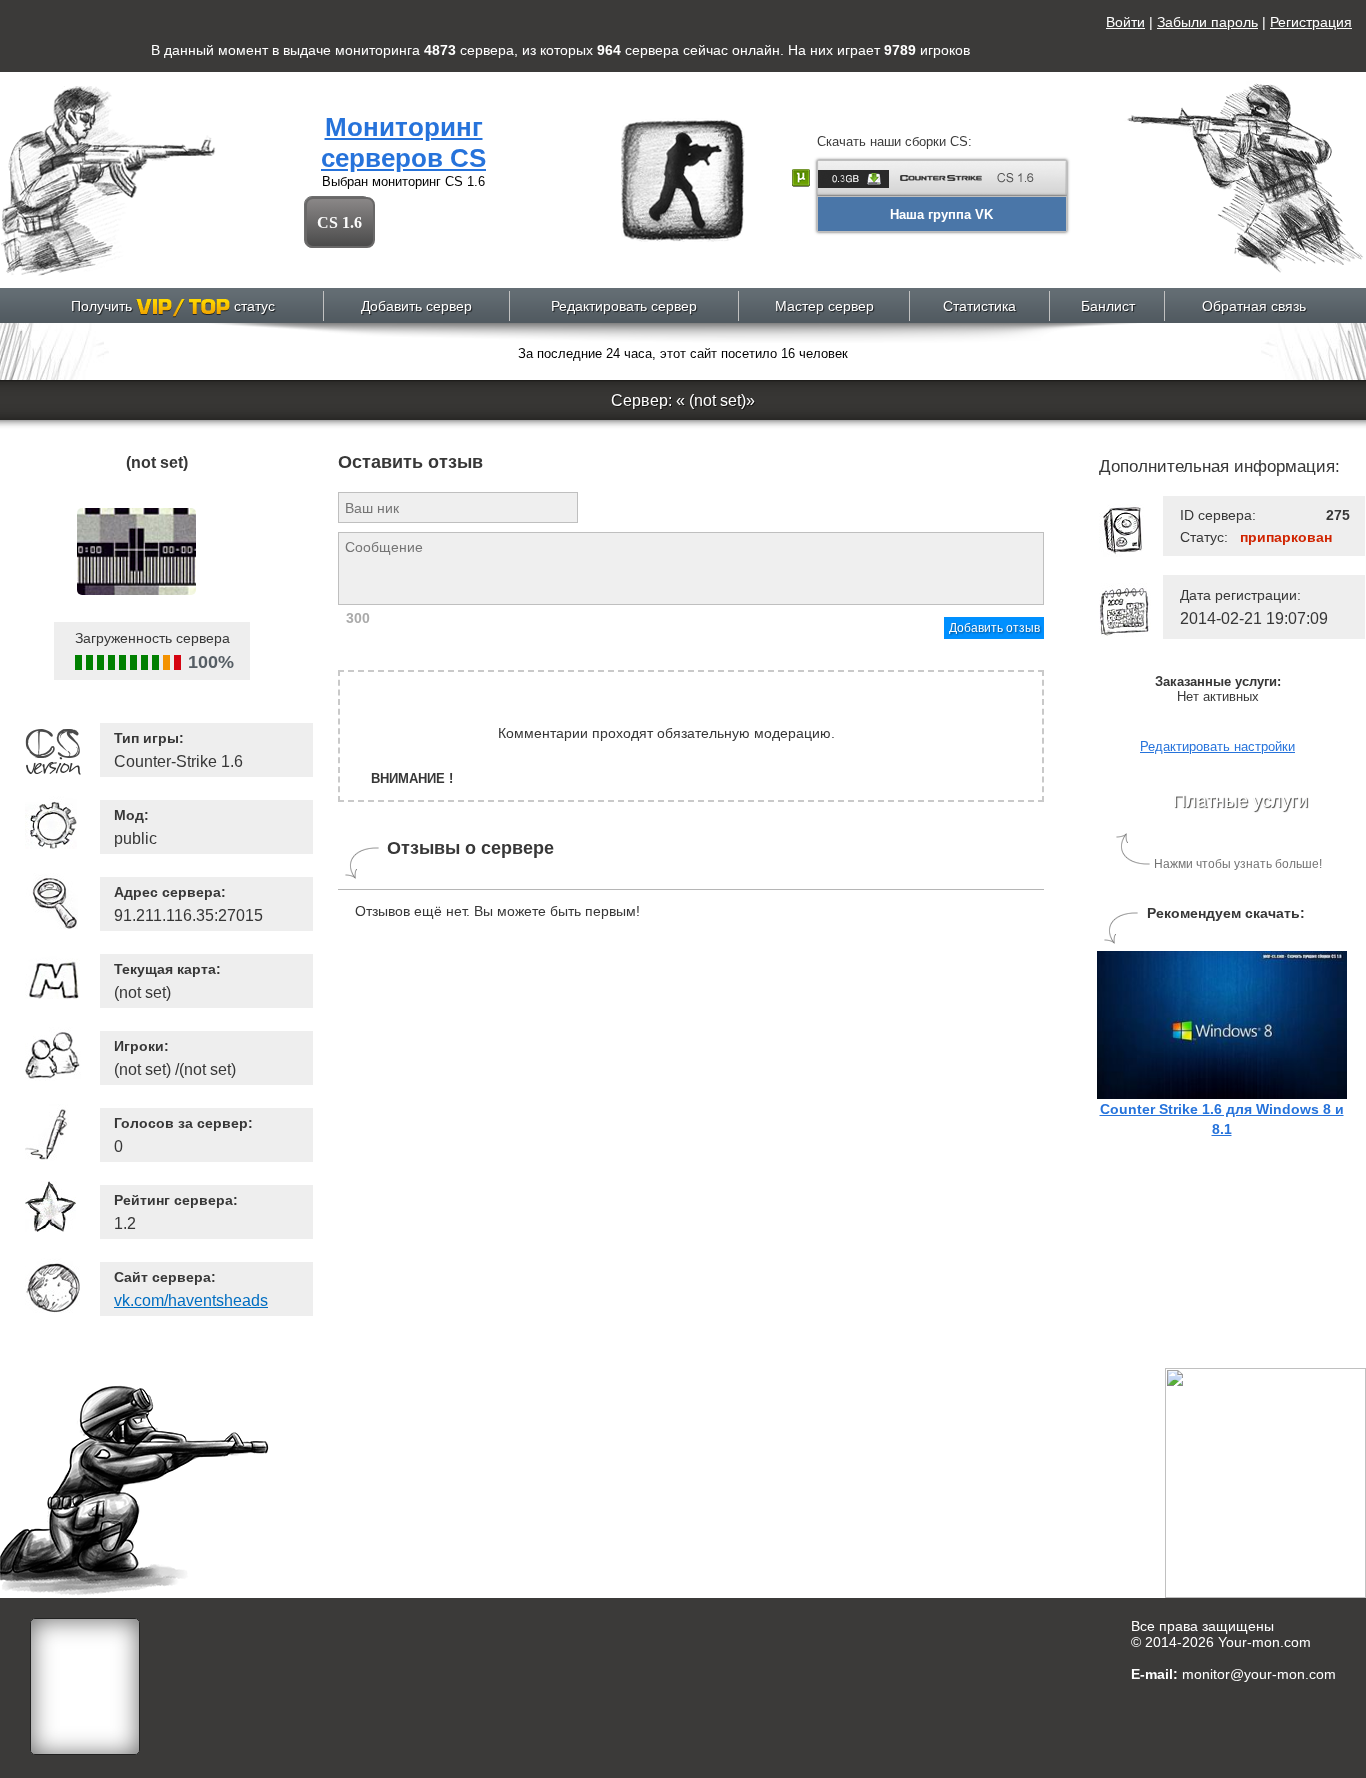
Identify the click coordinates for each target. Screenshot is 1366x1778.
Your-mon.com (1264, 1642)
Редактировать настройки (1217, 746)
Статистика (979, 306)
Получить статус (173, 306)
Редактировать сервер (624, 306)
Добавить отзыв (994, 628)
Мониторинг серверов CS (403, 142)
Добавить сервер (416, 306)
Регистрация (1311, 22)
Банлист (1108, 306)
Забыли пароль (1207, 22)
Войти (1125, 22)
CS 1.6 (339, 222)
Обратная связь (1254, 306)
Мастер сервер (824, 306)
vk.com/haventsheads (191, 1300)
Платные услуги (1240, 801)
